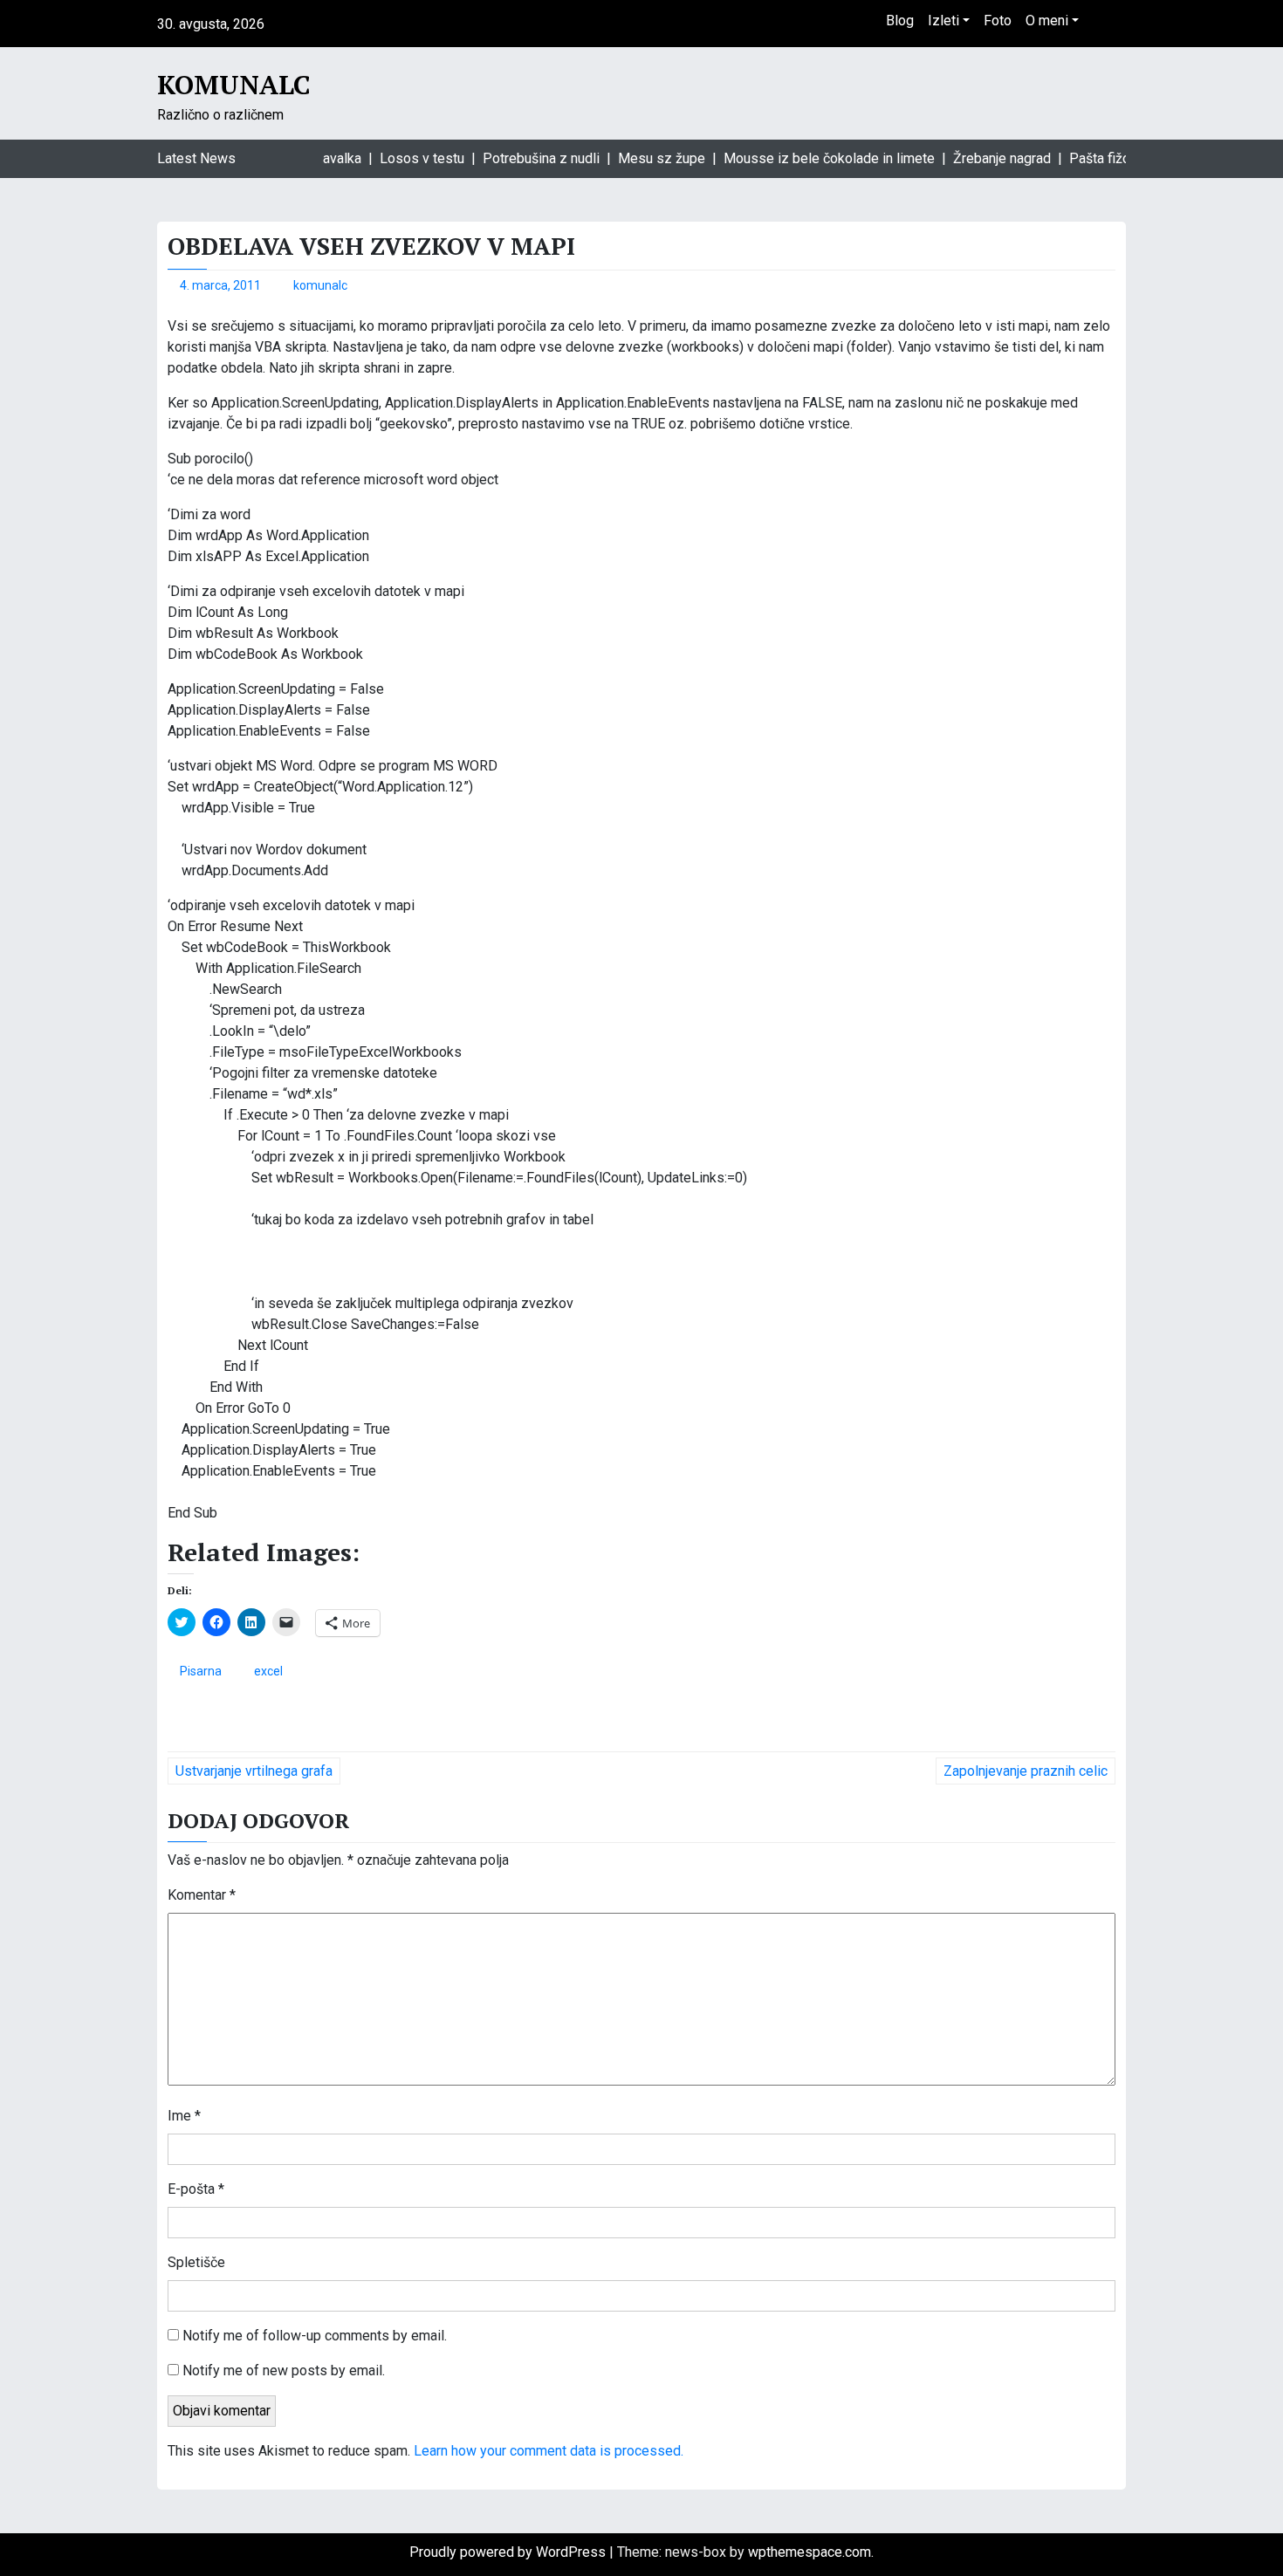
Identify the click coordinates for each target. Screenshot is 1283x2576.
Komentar (202, 1895)
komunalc (320, 285)
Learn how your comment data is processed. (549, 2451)
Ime (184, 2116)
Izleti (943, 21)
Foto (998, 21)
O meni (1047, 21)
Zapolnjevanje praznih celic (1026, 1771)
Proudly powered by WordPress (509, 2552)
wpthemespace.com (810, 2552)
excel (268, 1671)
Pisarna (201, 1671)
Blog (900, 21)
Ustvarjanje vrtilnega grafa (254, 1771)
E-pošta (196, 2189)
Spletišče (196, 2262)
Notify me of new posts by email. (284, 2370)
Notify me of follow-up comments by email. (315, 2336)
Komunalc (234, 85)
